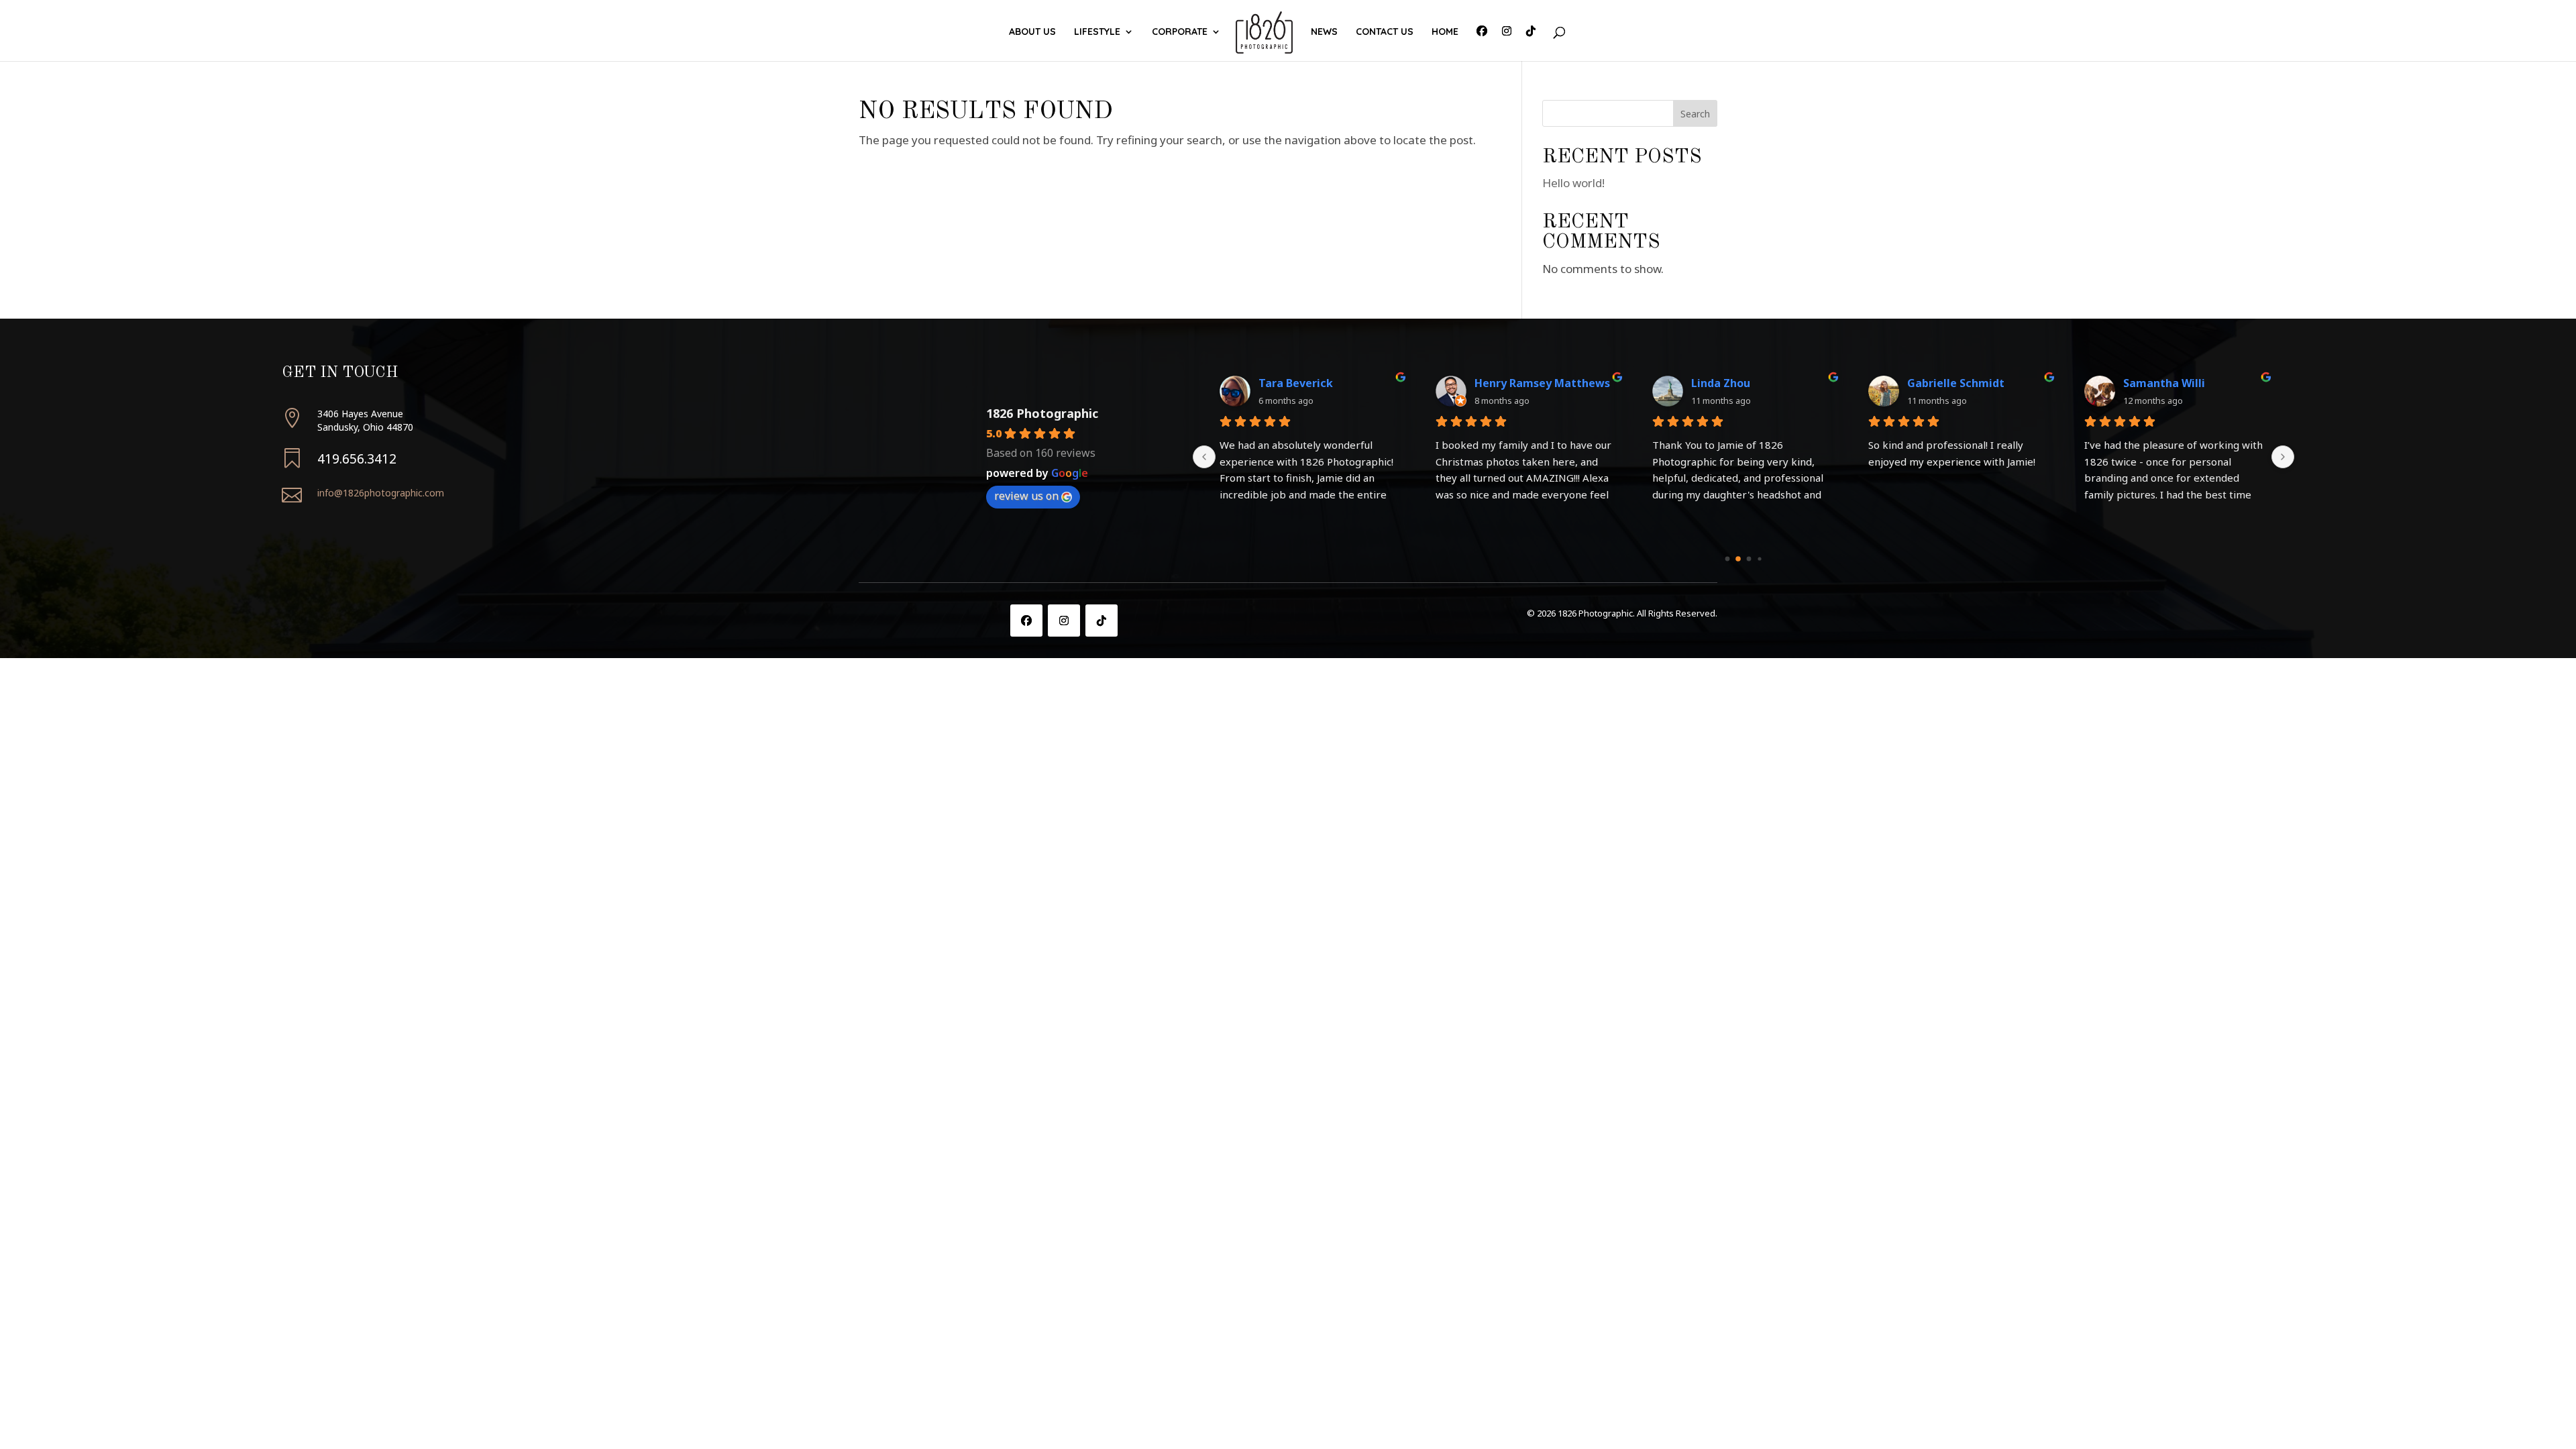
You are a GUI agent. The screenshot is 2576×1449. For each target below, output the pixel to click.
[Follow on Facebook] (1026, 621)
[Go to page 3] (1760, 558)
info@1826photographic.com (381, 493)
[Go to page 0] (1728, 558)
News (1324, 32)
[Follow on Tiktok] (1102, 621)
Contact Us (1385, 32)
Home (1445, 32)
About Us (1032, 32)
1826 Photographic (1042, 413)
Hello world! (1573, 183)
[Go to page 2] (1749, 558)
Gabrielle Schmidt (1956, 383)
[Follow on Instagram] (1064, 621)
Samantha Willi (2164, 383)
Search (1695, 114)
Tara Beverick (1296, 383)
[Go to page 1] (1738, 559)
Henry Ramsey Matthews (1542, 383)
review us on (1026, 496)
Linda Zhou (1721, 383)
